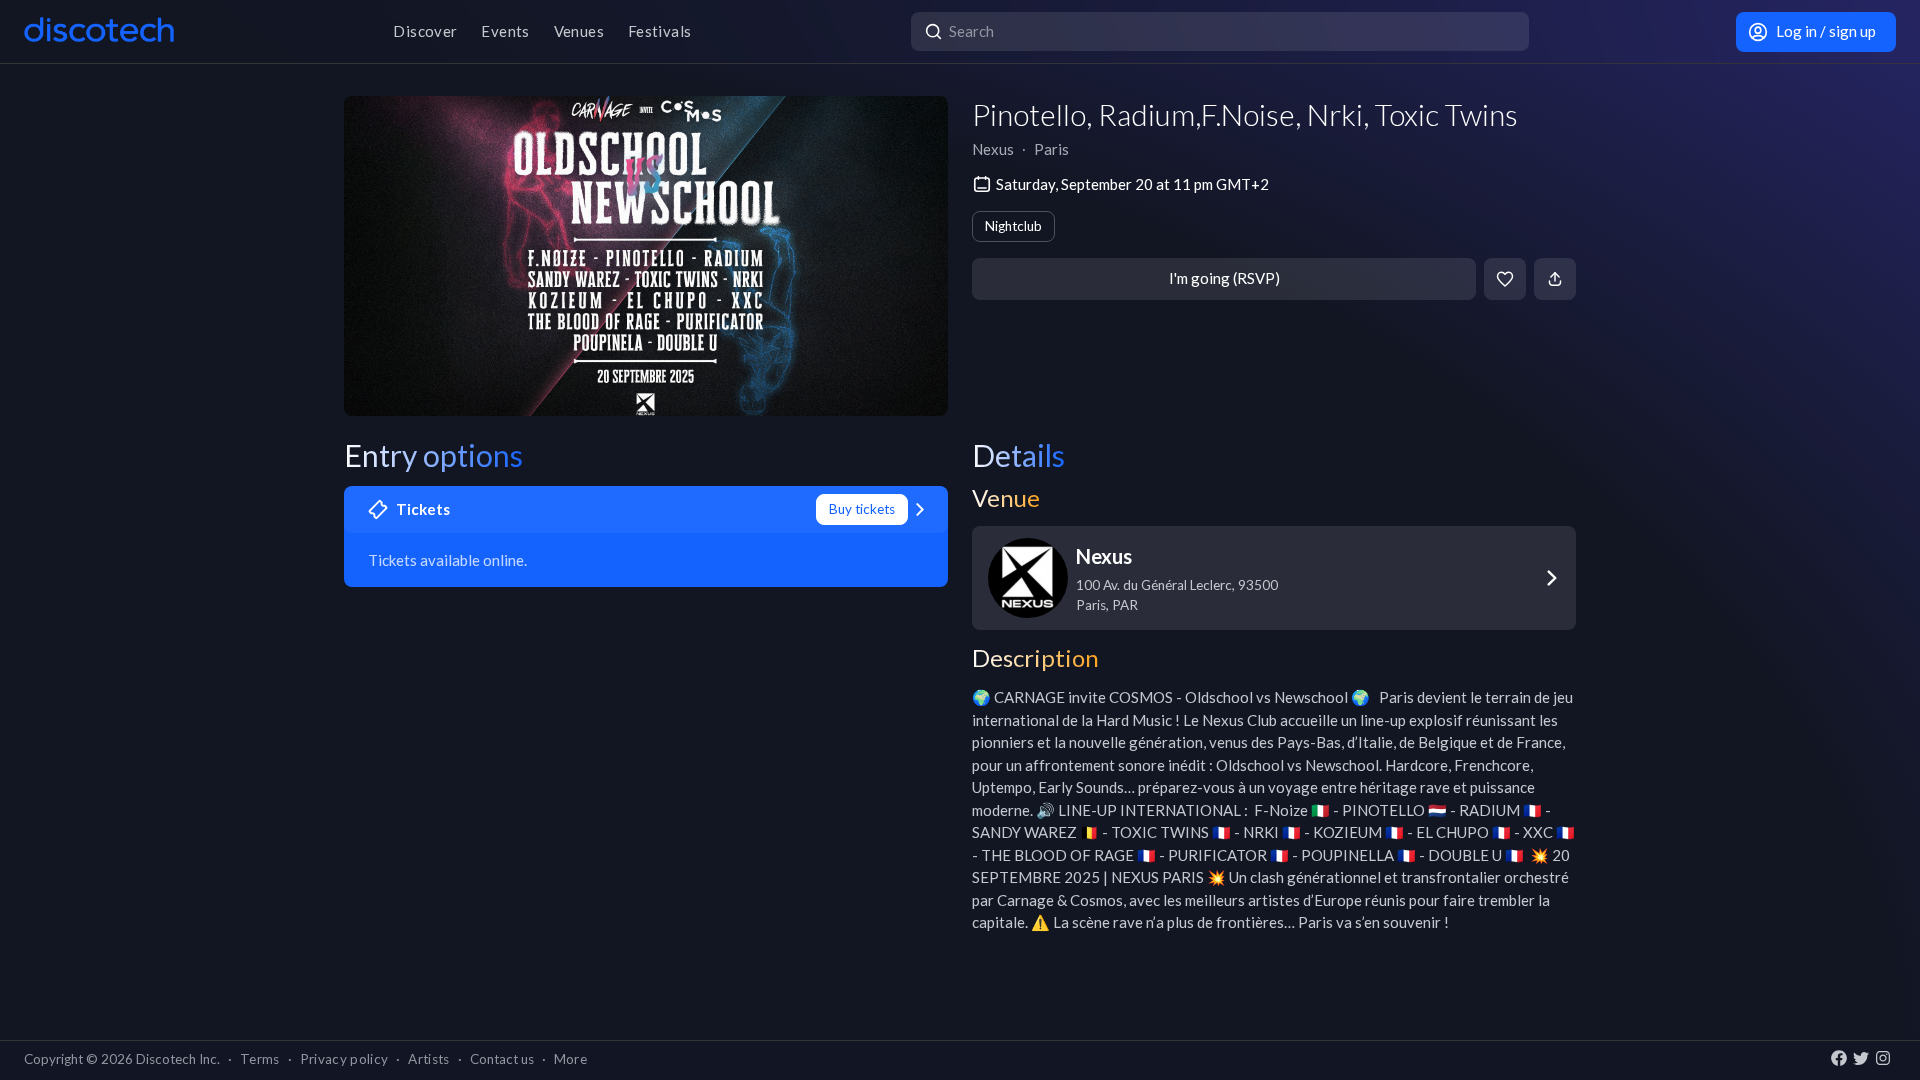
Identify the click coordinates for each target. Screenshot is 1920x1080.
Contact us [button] (502, 1059)
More (570, 1059)
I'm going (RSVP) (1224, 278)
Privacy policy (344, 1059)
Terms (260, 1059)
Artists (428, 1059)
